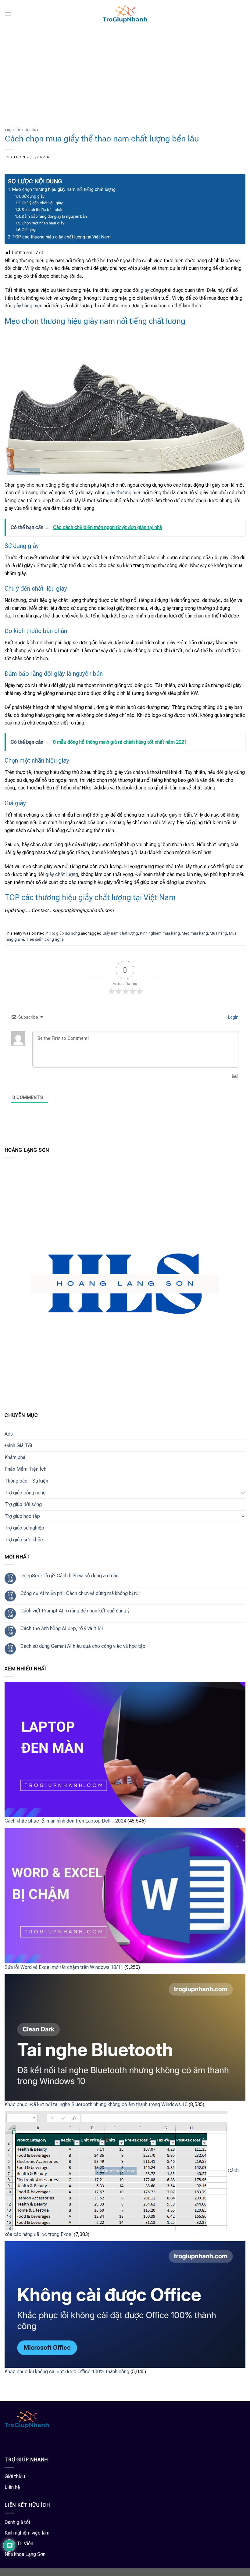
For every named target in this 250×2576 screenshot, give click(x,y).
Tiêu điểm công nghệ (45, 939)
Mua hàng (218, 933)
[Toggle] (243, 1493)
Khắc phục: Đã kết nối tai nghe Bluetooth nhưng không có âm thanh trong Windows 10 (96, 2104)
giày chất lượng (62, 874)
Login (233, 1017)
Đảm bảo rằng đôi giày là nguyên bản (54, 216)
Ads (9, 1434)
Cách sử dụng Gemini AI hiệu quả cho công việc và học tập (83, 1646)
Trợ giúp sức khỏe (24, 1540)
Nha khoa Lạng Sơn (25, 2554)
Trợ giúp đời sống (22, 130)
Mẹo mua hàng (195, 933)
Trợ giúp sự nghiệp (24, 1528)
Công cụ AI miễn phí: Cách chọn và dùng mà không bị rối (80, 1593)
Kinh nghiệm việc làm (27, 2533)
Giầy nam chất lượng (120, 933)
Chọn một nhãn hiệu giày (43, 223)
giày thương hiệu (124, 493)
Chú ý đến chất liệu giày (42, 203)
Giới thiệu (15, 2476)
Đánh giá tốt (18, 2522)
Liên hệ (12, 2487)
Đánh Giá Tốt (19, 1445)
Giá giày (29, 230)
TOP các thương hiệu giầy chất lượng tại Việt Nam (61, 237)
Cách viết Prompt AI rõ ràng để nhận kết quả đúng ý (75, 1611)
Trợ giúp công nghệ (25, 1493)
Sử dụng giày (33, 196)
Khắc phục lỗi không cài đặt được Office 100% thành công (67, 2372)
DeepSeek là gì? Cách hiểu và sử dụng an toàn (70, 1576)
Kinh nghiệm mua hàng (160, 933)
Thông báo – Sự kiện (26, 1481)
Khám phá (15, 1457)
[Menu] (8, 14)
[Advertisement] (125, 73)
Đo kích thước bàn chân (43, 210)
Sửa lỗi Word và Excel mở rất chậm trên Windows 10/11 (64, 1967)
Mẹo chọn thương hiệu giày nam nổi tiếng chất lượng (64, 190)
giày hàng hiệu (27, 306)
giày (145, 290)
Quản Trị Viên (19, 2544)
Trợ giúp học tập (22, 1516)
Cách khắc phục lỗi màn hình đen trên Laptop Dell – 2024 (65, 1821)
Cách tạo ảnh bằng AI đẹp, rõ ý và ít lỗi (62, 1628)
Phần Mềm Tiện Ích (25, 1469)
